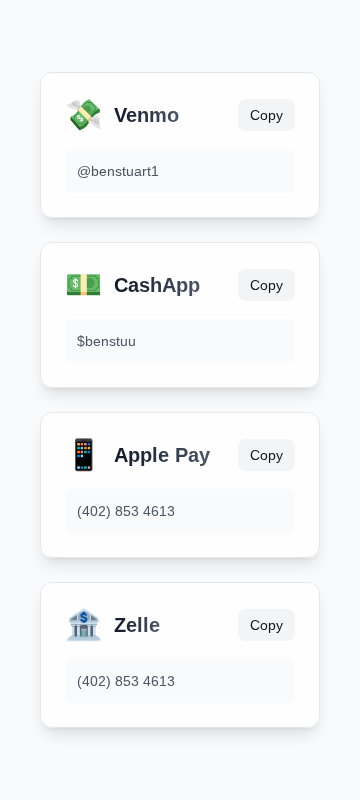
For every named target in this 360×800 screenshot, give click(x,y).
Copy (266, 115)
